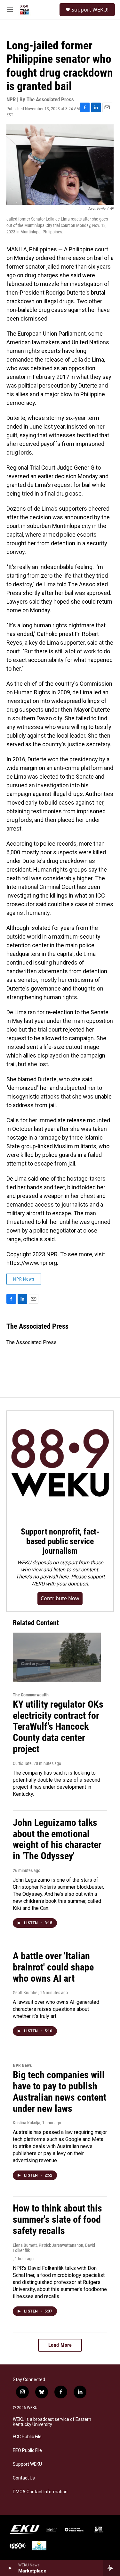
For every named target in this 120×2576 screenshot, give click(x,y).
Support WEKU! (90, 10)
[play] (10, 2568)
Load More (60, 2345)
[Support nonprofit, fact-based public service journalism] (60, 1464)
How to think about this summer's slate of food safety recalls (57, 2219)
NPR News (24, 1279)
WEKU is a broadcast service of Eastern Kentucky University (52, 2422)
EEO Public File (27, 2451)
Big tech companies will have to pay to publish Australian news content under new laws (60, 2091)
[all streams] (112, 2568)
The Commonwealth (31, 1695)
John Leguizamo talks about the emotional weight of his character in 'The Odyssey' (57, 1839)
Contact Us (24, 2478)
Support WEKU (27, 2464)
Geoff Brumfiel (26, 1993)
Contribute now (60, 1598)
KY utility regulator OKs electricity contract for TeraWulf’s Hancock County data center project (58, 1727)
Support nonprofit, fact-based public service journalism (60, 1541)
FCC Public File (27, 2437)
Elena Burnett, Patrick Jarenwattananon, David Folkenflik (54, 2248)
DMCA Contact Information (40, 2492)
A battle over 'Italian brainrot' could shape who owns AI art (53, 1967)
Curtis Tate (22, 1763)
